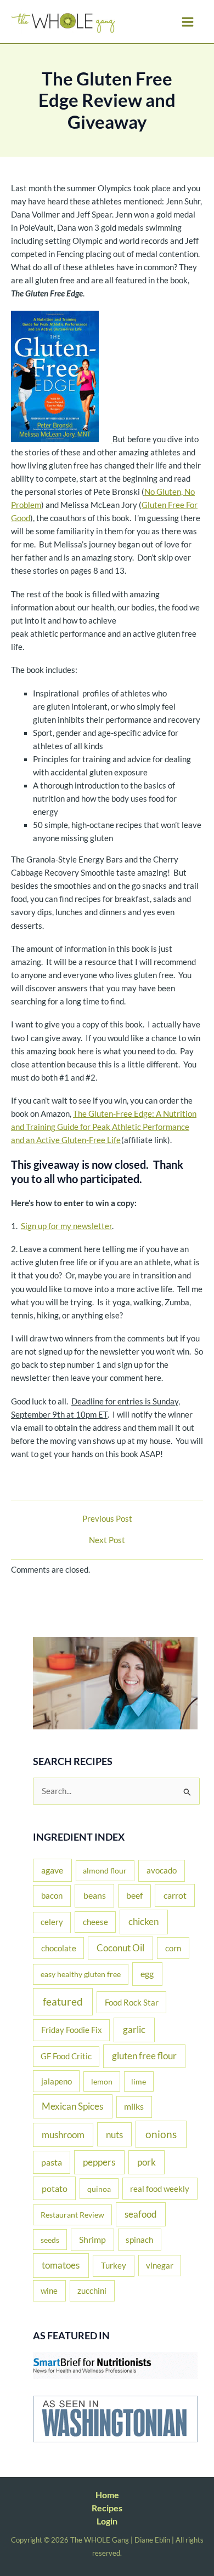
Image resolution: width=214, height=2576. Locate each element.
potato (55, 2188)
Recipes (107, 2508)
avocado (162, 1870)
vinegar (160, 2265)
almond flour (105, 1870)
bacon (52, 1895)
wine (49, 2291)
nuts (114, 2135)
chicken (143, 1921)
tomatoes (61, 2265)
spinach (139, 2240)
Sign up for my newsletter (66, 1226)
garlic (134, 2029)
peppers (99, 2162)
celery (52, 1922)
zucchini (92, 2291)
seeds (50, 2240)
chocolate (59, 1948)
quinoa (99, 2189)
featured (63, 2001)
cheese (95, 1922)
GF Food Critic (66, 2056)
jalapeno (57, 2081)
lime (139, 2081)
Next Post (107, 1541)
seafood (141, 2214)
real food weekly (160, 2189)
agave (52, 1870)
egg (147, 1974)
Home (107, 2495)
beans (95, 1895)
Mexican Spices (72, 2106)
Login (107, 2521)
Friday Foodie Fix (72, 2030)
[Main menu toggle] (188, 22)
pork (147, 2162)
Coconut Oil (120, 1948)
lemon (102, 2081)
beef (134, 1895)
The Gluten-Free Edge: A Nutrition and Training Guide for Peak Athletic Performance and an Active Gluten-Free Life (104, 1127)
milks (134, 2106)
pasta (52, 2162)
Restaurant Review (72, 2215)
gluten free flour (144, 2056)
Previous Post (107, 1519)
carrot (175, 1895)
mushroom (63, 2135)
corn (173, 1948)
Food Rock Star (132, 2002)
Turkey (114, 2265)
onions (161, 2134)
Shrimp (92, 2240)
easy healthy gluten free (81, 1974)
